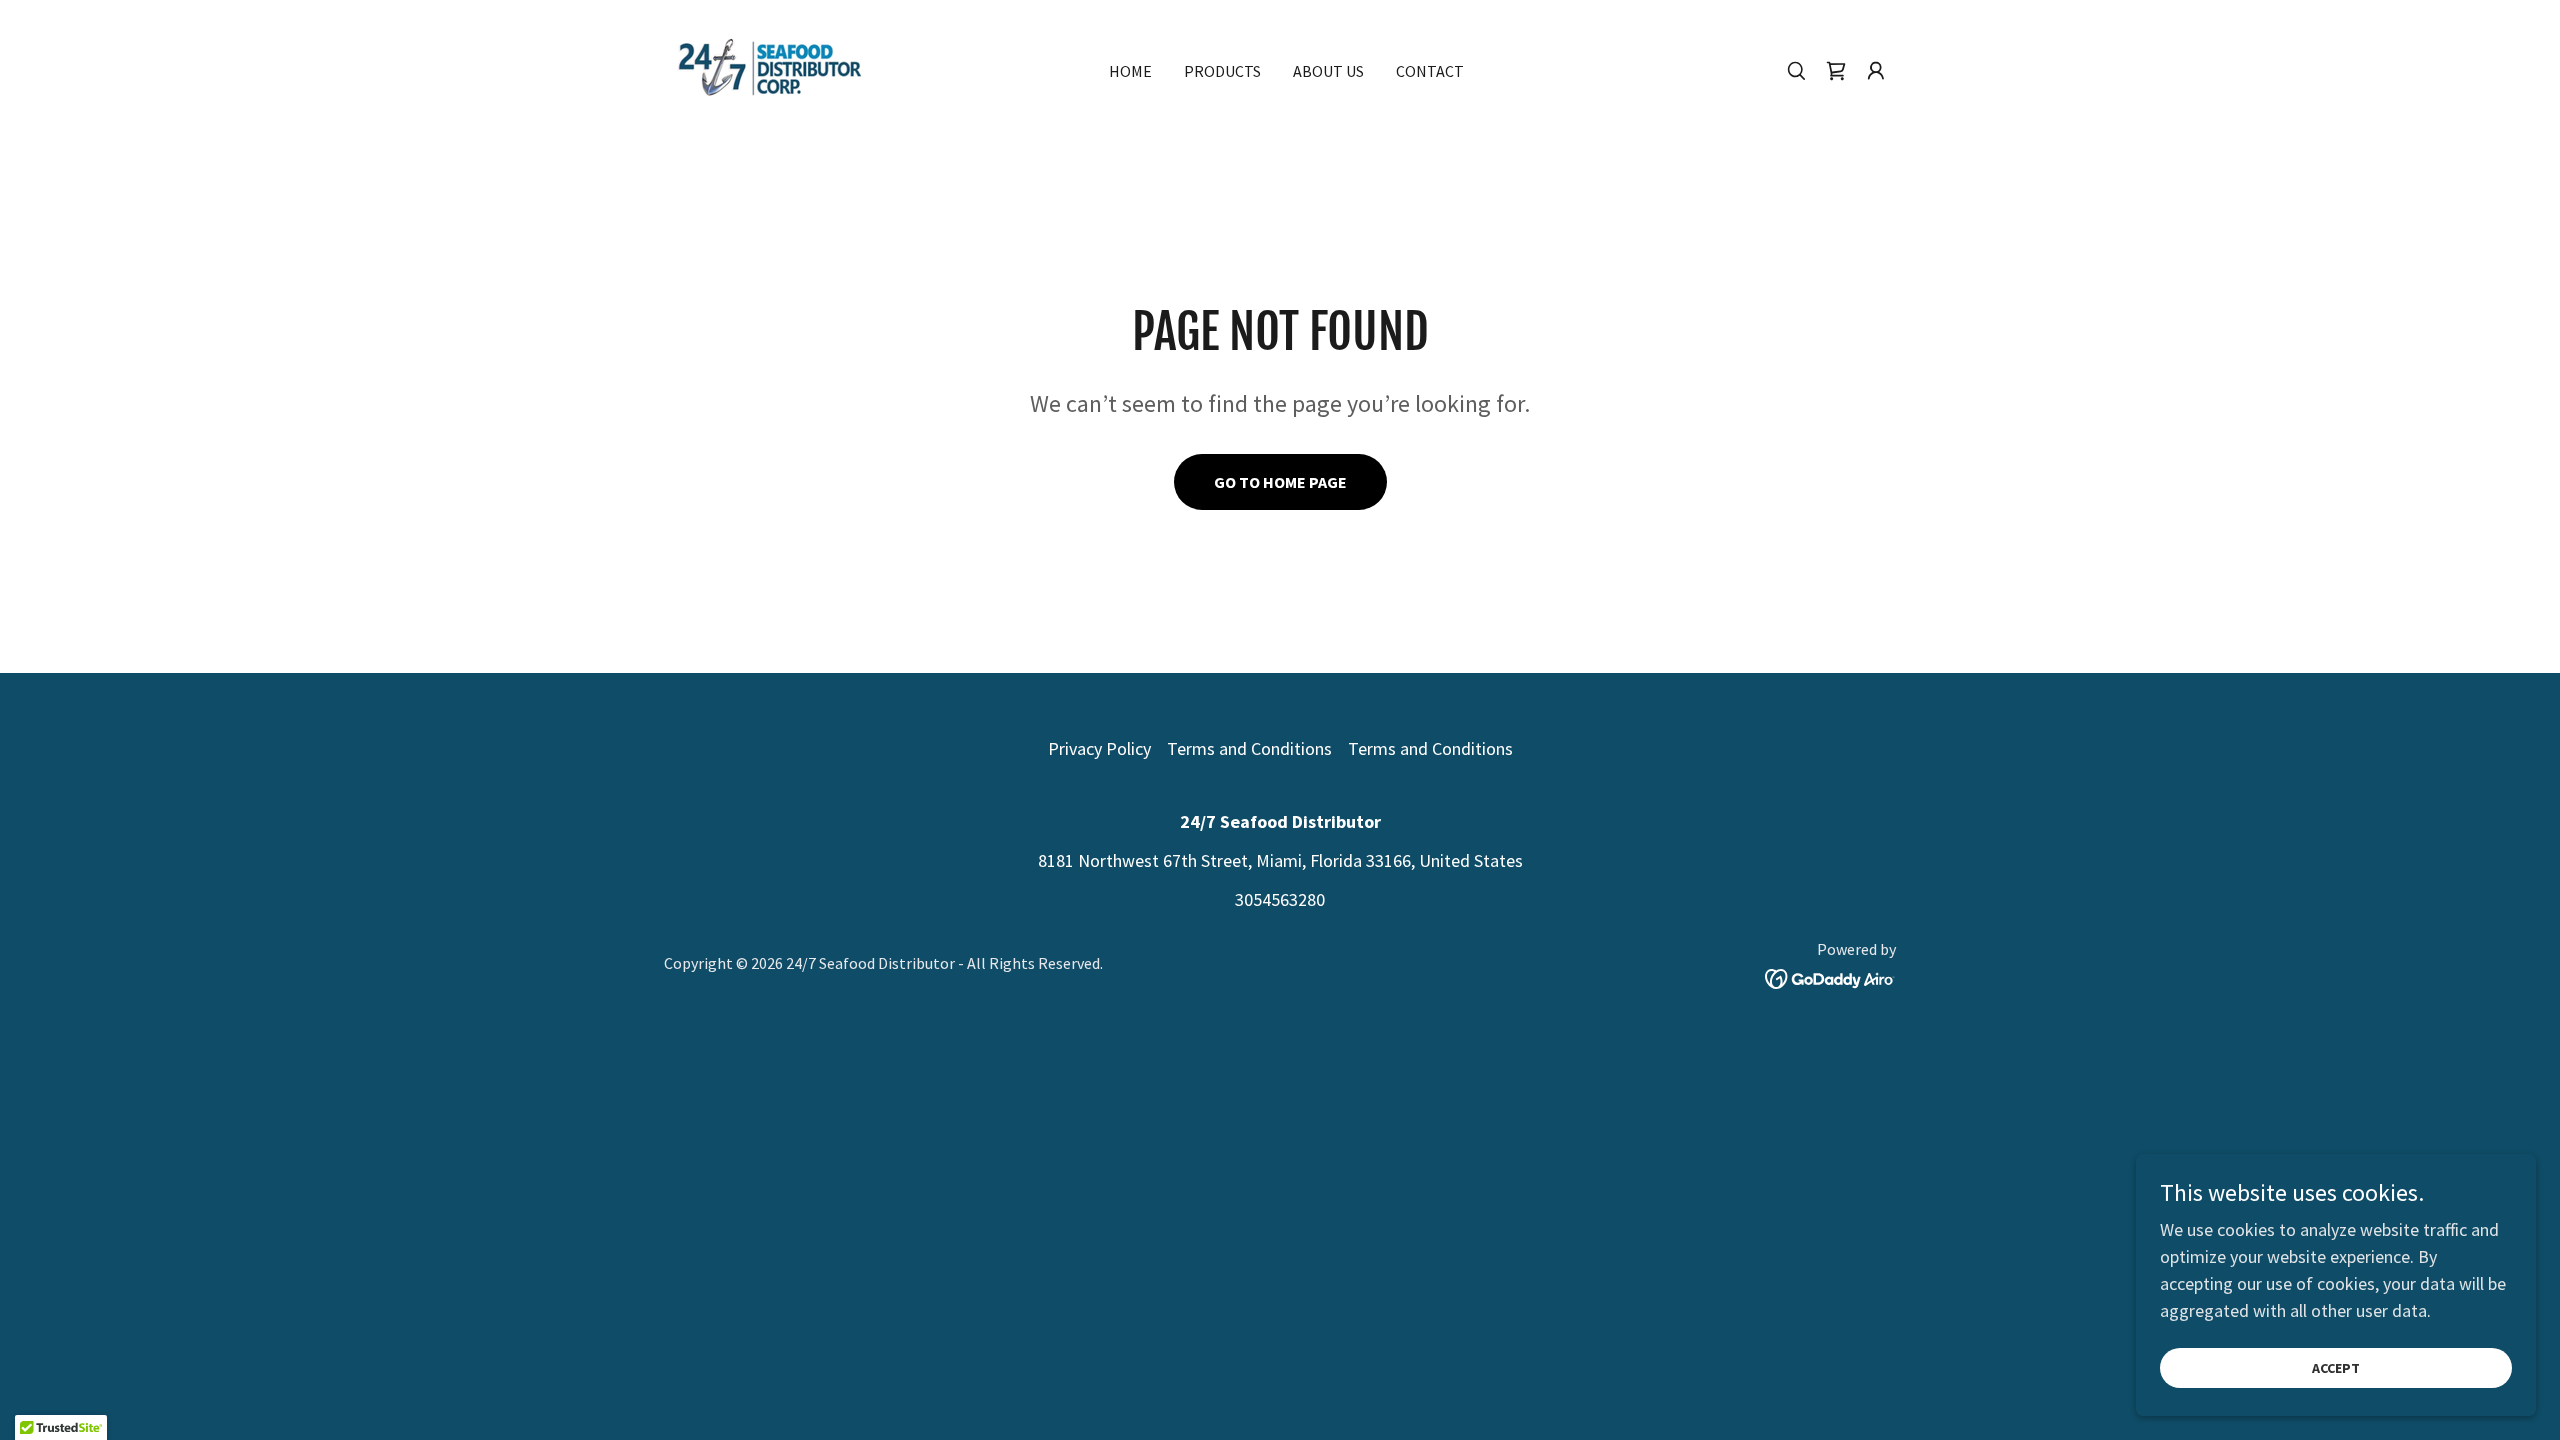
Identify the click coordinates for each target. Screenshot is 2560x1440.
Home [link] (1130, 71)
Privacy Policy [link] (1099, 748)
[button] (1876, 71)
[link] (770, 68)
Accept (2336, 1368)
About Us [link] (1328, 71)
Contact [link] (1430, 71)
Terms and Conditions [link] (1249, 748)
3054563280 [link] (1280, 899)
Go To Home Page (1280, 482)
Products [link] (1222, 71)
